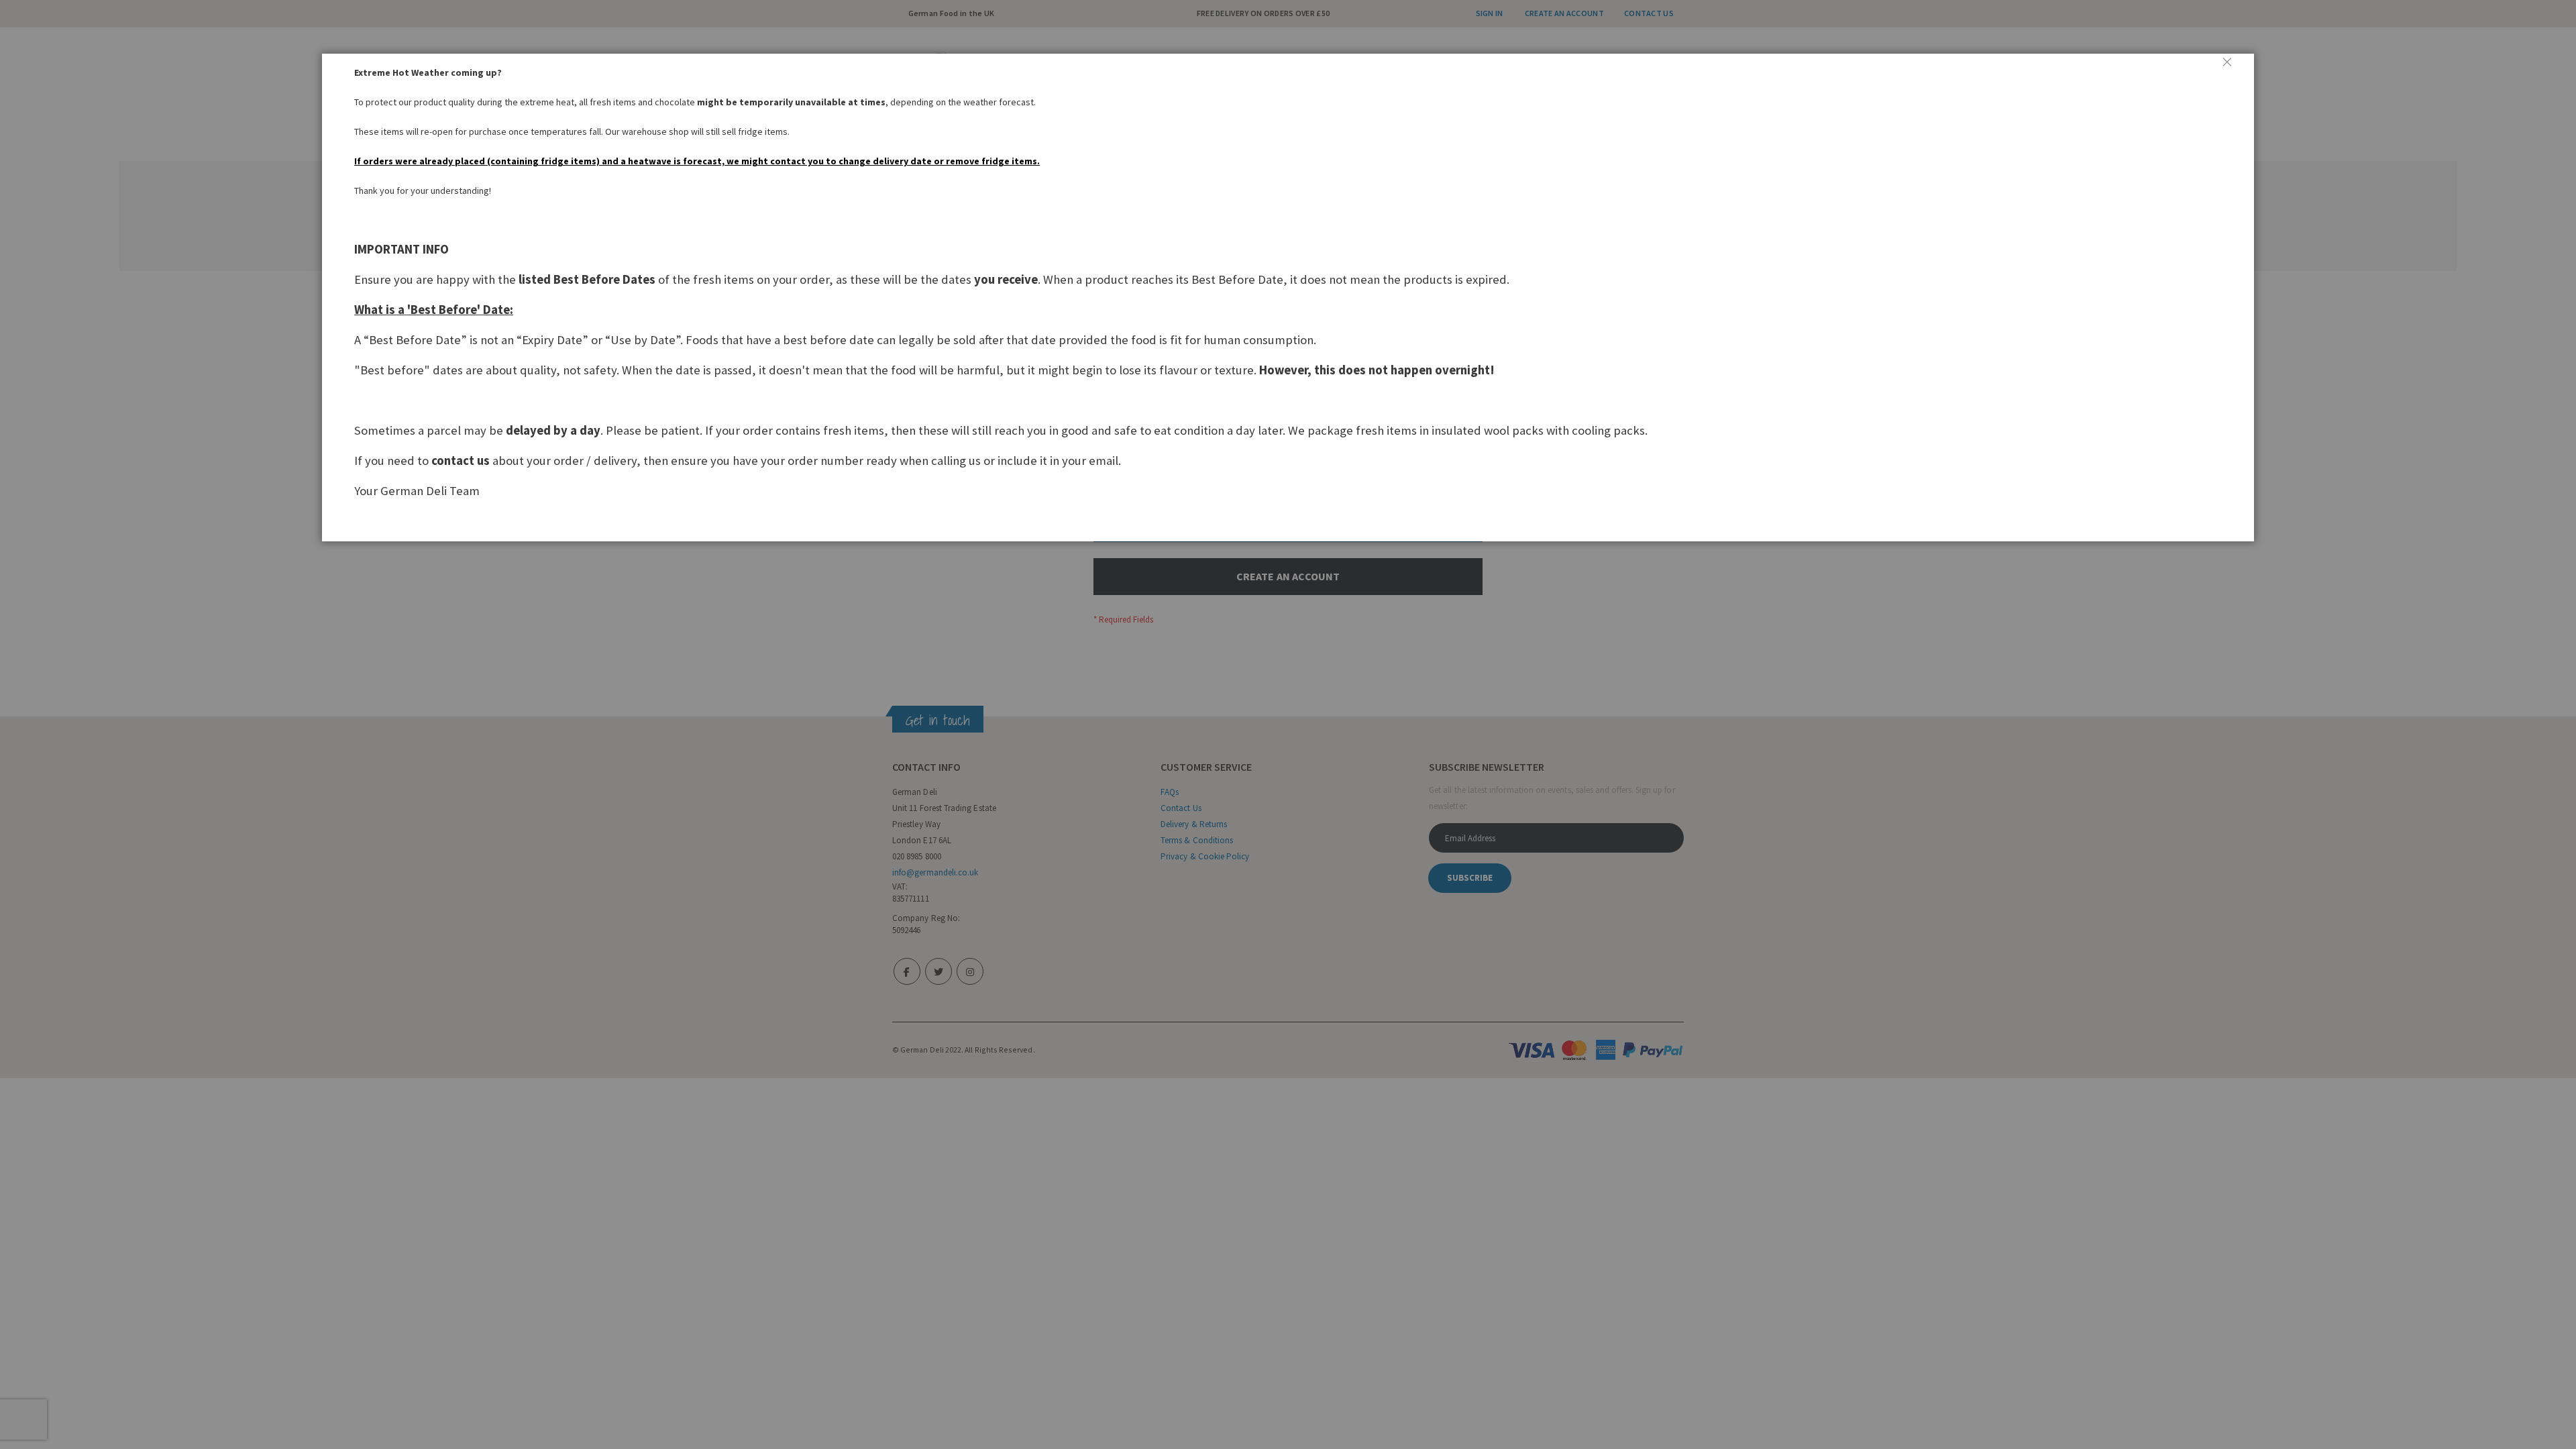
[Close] (2233, 67)
